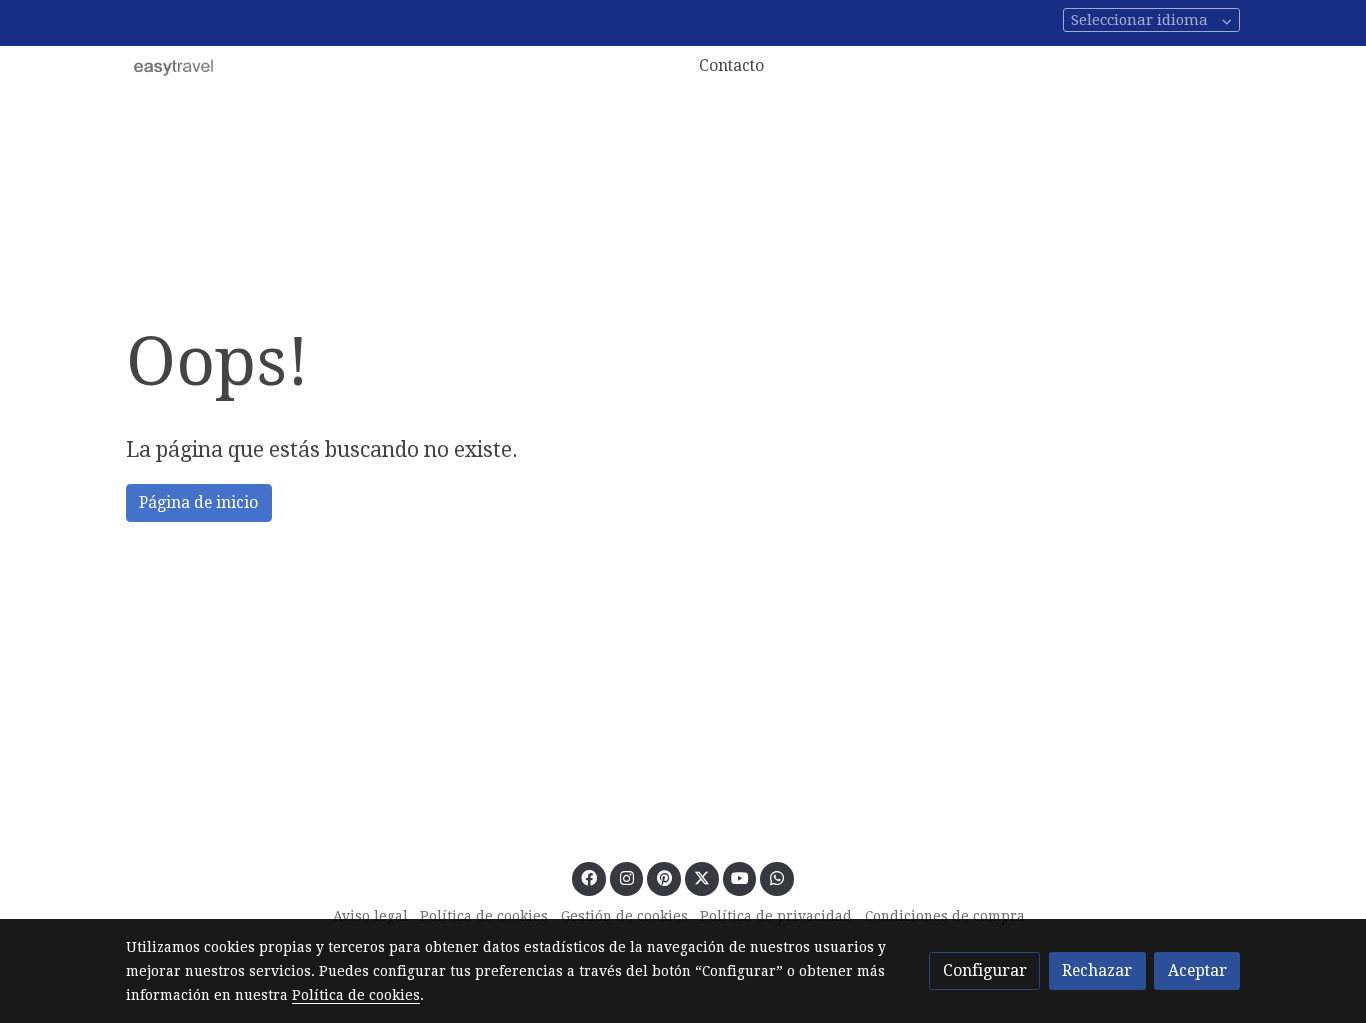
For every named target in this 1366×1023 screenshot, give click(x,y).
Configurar (985, 970)
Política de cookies (484, 916)
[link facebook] (589, 877)
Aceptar (1197, 970)
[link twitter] (701, 877)
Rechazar (1097, 970)
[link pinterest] (664, 877)
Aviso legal (370, 916)
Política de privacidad (776, 916)
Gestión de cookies (624, 916)
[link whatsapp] (777, 877)
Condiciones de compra (945, 916)
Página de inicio (198, 502)
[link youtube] (740, 877)
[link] (174, 66)
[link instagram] (626, 877)
